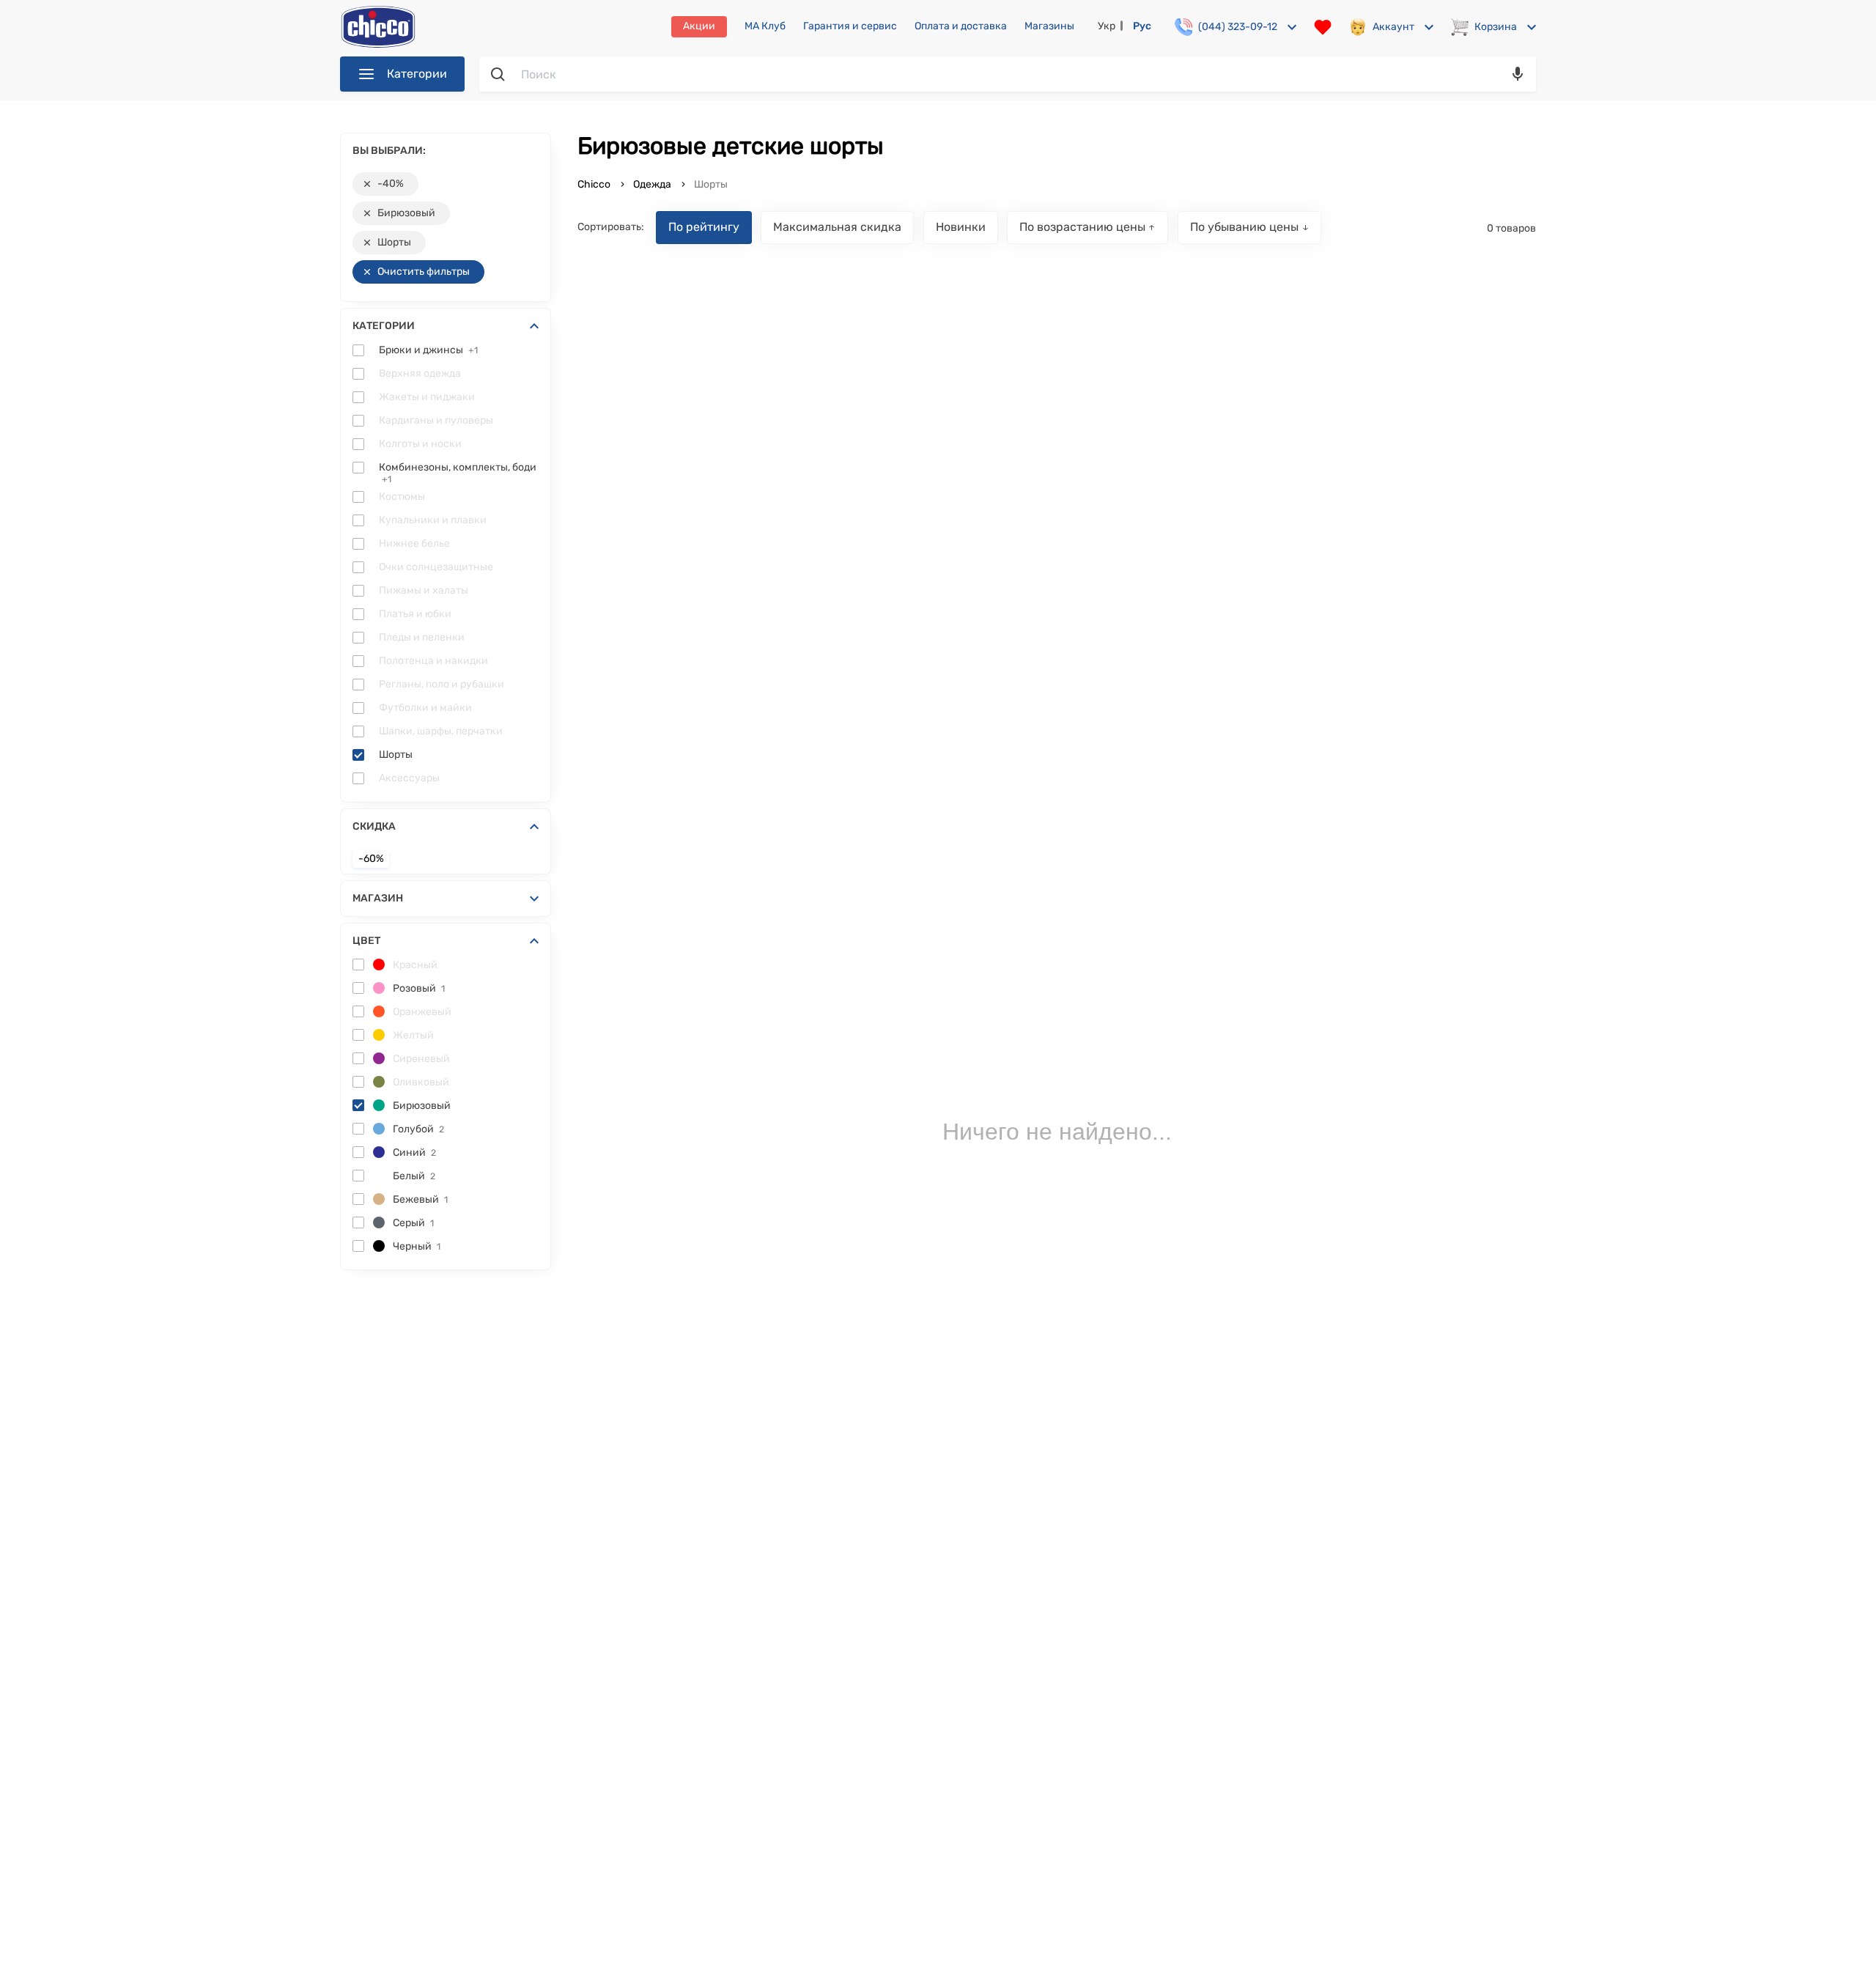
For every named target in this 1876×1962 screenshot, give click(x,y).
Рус (1142, 26)
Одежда (652, 184)
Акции (699, 26)
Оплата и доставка (961, 26)
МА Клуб (765, 26)
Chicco (595, 184)
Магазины (1049, 26)
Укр (1107, 26)
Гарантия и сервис (850, 26)
